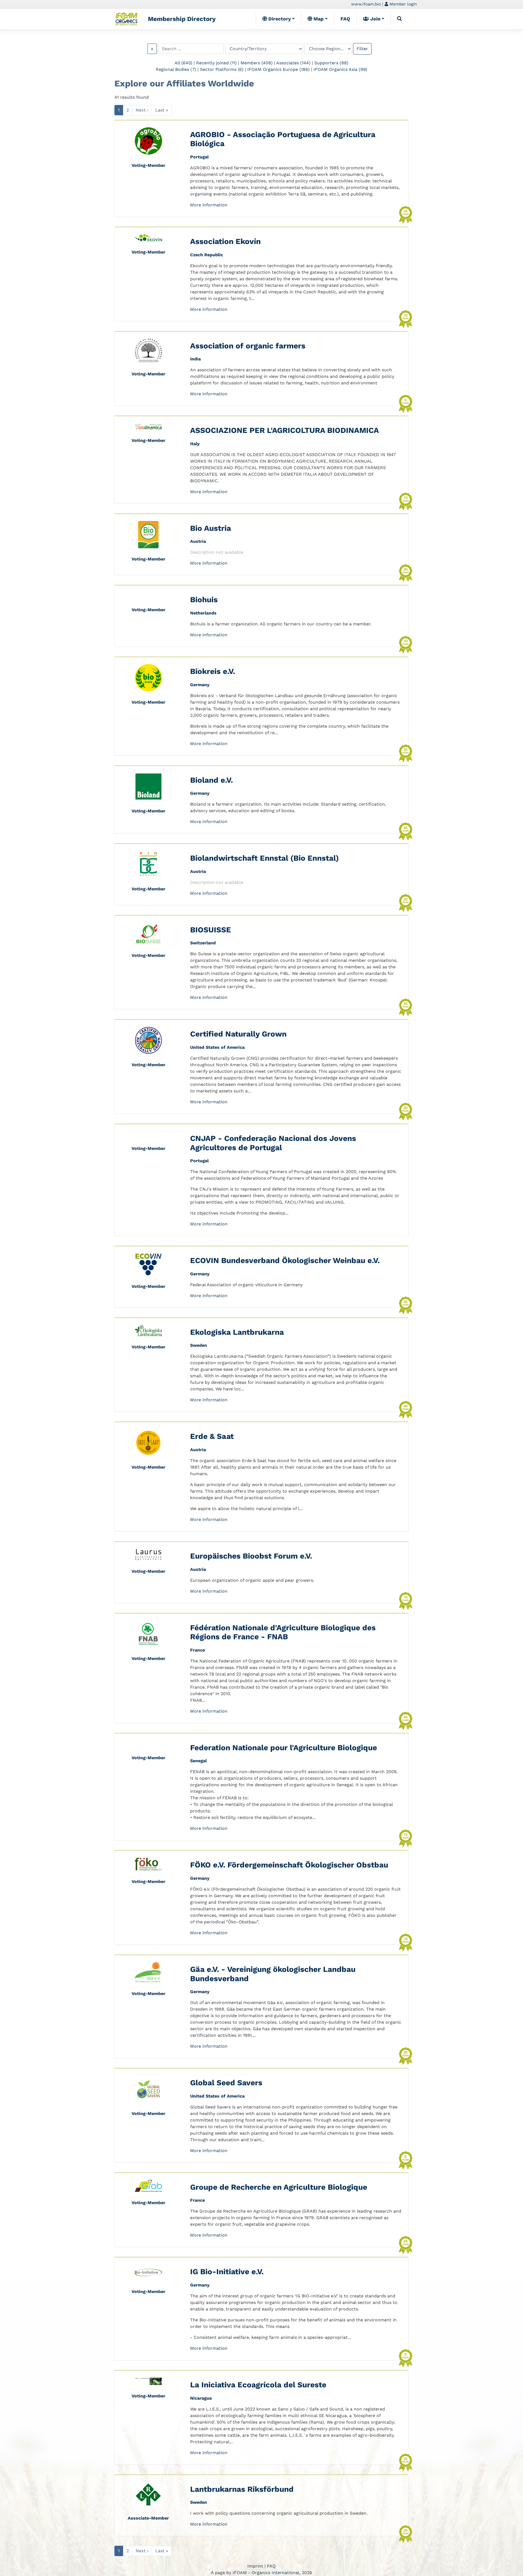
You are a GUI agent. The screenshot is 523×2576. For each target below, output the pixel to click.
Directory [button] (279, 19)
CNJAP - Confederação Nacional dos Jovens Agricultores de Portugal (273, 1143)
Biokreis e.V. (213, 671)
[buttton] (400, 19)
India (195, 359)
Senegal (198, 1761)
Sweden (199, 1345)
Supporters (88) (331, 63)
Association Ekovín (225, 241)
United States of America (217, 1047)
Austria (198, 541)
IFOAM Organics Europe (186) (279, 69)
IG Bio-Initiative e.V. (227, 2272)
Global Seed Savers (226, 2083)
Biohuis (204, 600)
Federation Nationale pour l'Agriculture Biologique (284, 1748)
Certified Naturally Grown (238, 1034)
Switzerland (203, 943)
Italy (195, 444)
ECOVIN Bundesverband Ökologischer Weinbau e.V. (285, 1260)
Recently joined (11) (216, 63)
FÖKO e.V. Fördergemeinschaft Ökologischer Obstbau (289, 1865)
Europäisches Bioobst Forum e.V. (251, 1556)
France (197, 1650)
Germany (200, 685)
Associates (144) (293, 63)
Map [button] (318, 19)
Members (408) (257, 63)
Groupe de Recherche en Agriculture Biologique (279, 2187)
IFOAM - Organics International (266, 2573)
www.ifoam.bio (366, 4)
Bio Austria (211, 528)
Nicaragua (201, 2398)
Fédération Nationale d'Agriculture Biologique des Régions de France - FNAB (283, 1632)
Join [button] (375, 19)
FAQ (345, 19)
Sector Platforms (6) (222, 69)
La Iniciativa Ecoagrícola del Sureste (258, 2385)
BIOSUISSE (211, 930)
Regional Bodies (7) (176, 69)
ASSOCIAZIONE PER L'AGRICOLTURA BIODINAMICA (285, 430)
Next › (142, 110)
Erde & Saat (212, 1436)
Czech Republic (207, 255)
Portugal (199, 157)
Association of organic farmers (248, 346)
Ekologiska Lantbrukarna (237, 1332)
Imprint (255, 2566)
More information (209, 205)
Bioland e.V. (212, 780)
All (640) (183, 63)
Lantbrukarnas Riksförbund (242, 2489)
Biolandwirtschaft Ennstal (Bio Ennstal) (264, 858)
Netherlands (203, 613)
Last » (162, 110)
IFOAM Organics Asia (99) (340, 69)
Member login (402, 4)
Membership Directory (182, 19)
